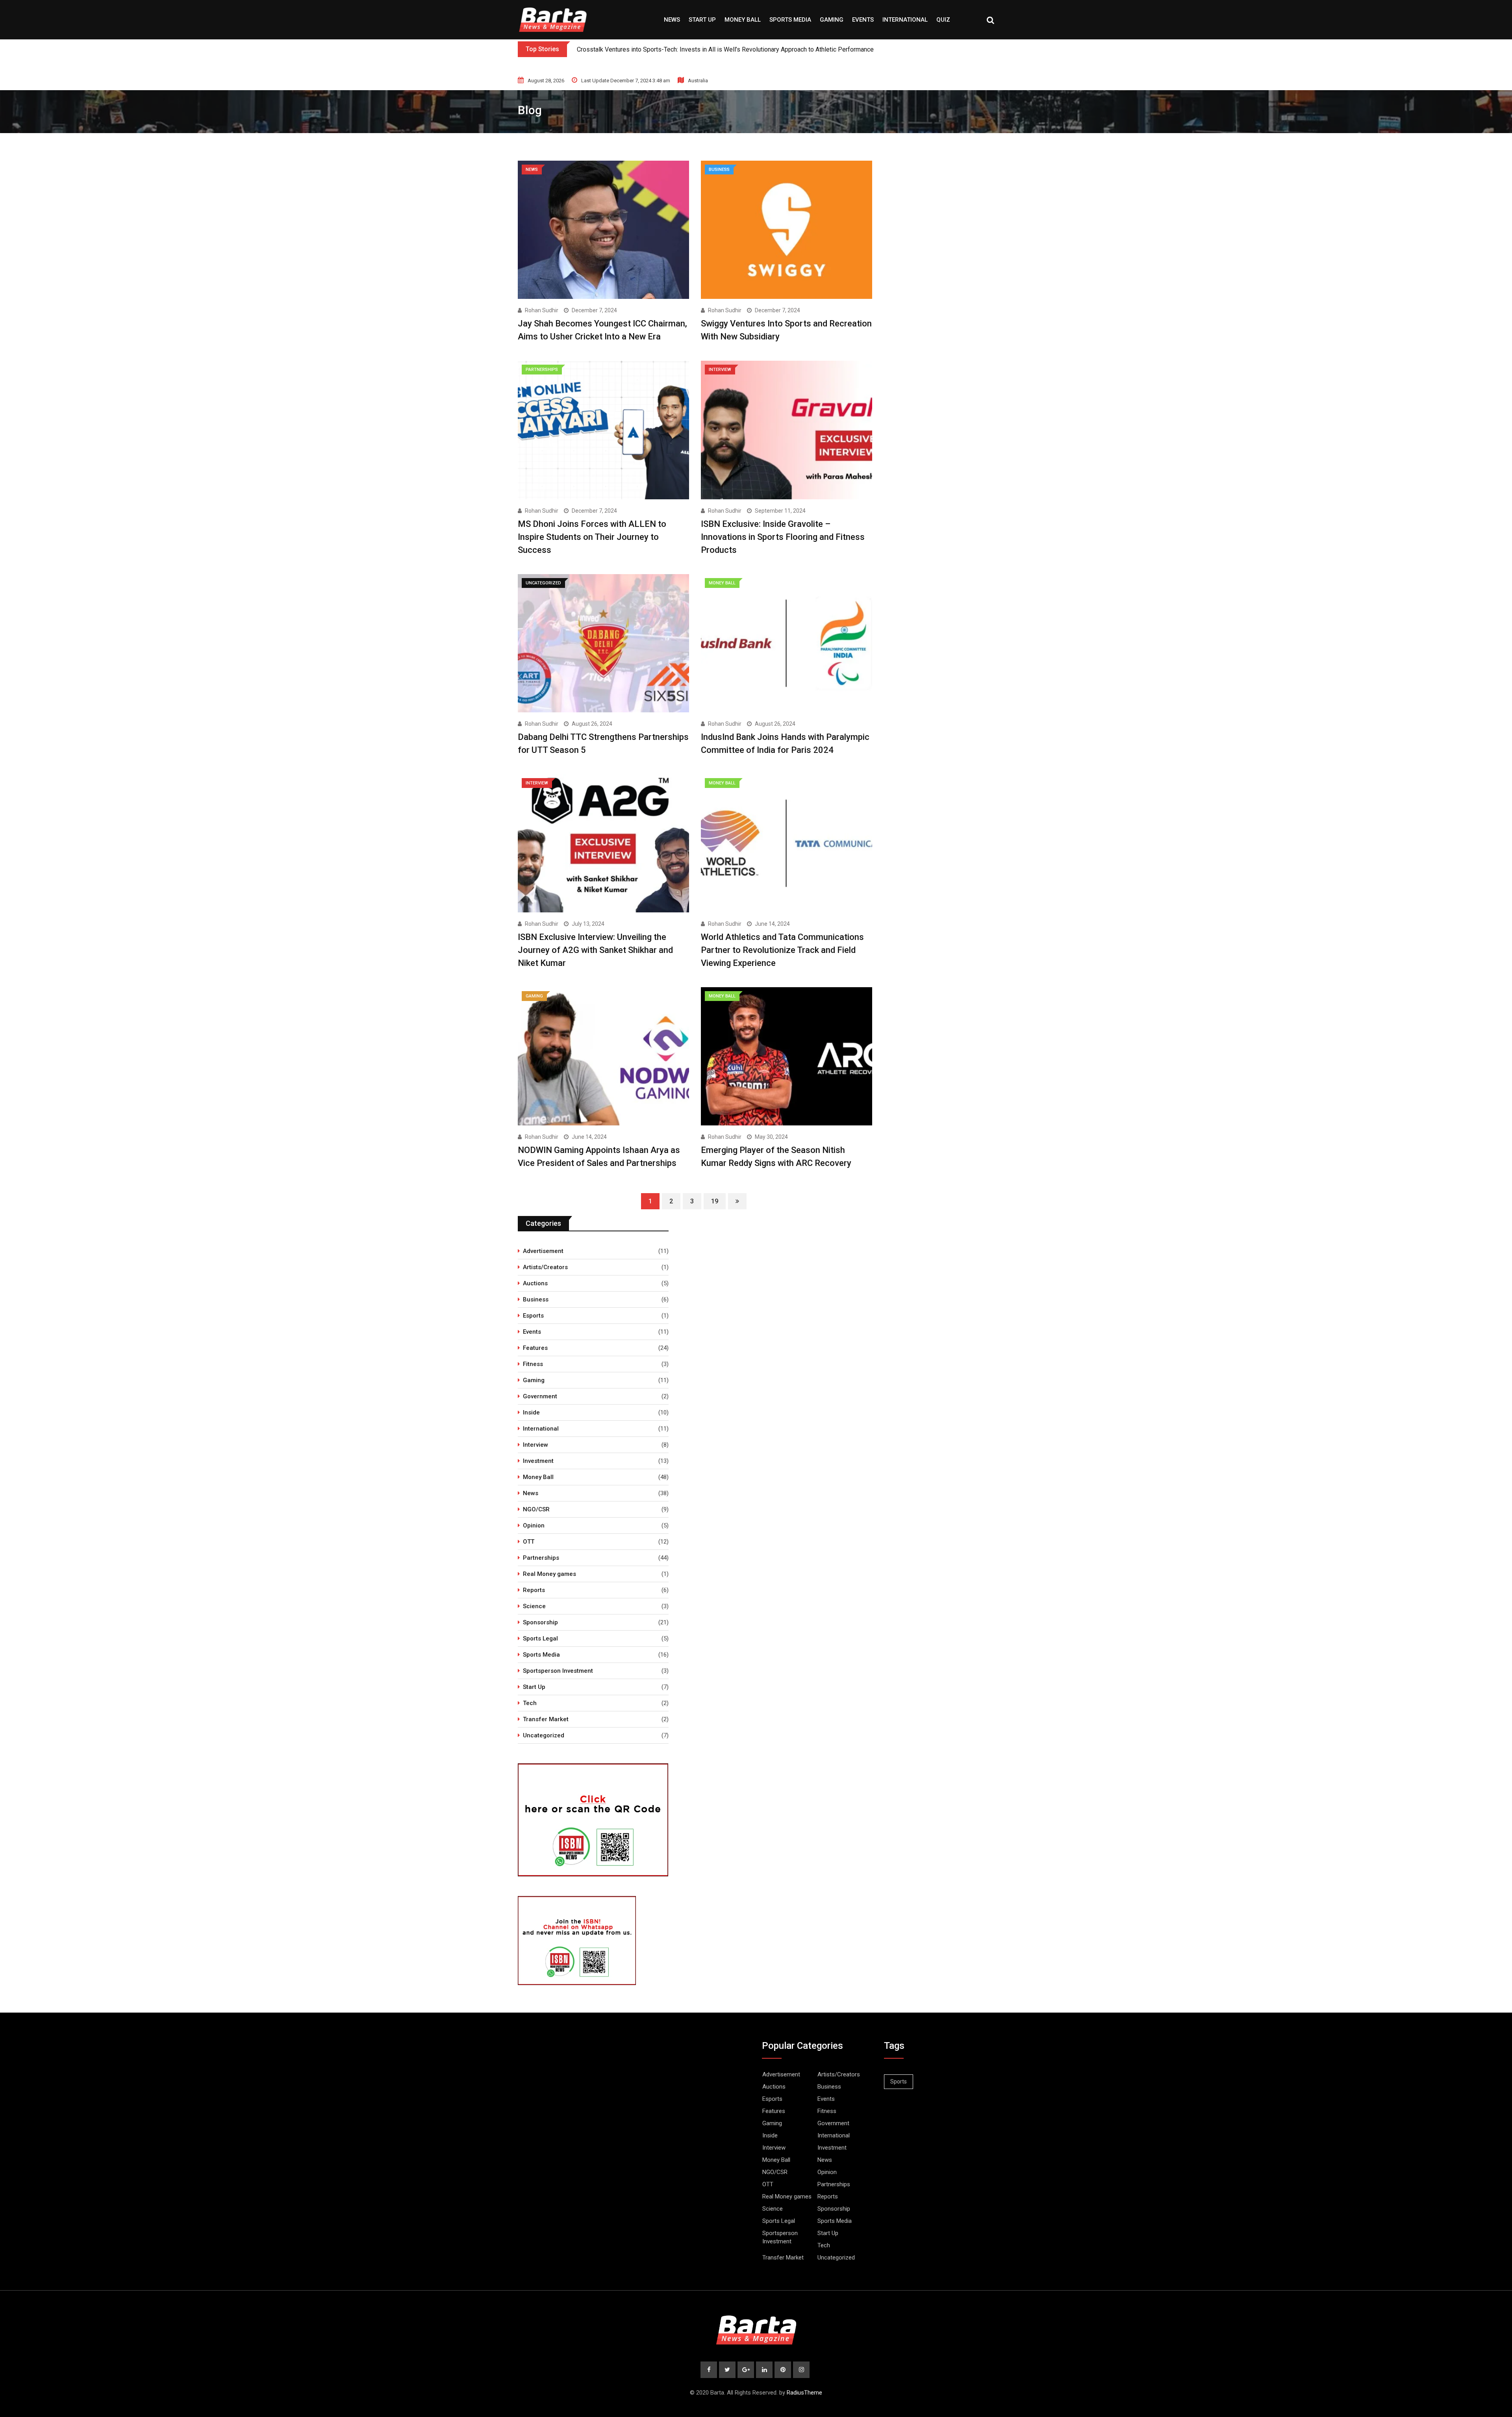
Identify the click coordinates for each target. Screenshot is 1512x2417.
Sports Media (790, 20)
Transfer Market (546, 1719)
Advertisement (543, 1251)
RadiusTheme (804, 2393)
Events (863, 20)
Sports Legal (540, 1639)
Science (534, 1606)
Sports (899, 2082)
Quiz (943, 20)
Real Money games (549, 1574)
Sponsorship (540, 1622)
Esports (533, 1316)
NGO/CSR (536, 1509)
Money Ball (743, 20)
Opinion (534, 1525)
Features (535, 1348)
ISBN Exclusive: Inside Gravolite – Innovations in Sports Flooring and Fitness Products (783, 537)
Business (536, 1299)
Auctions (535, 1283)
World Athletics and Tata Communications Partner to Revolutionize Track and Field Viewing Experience (782, 950)
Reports (534, 1590)
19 (715, 1201)
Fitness (533, 1364)
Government (540, 1396)
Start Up (702, 20)
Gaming (832, 20)
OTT (529, 1542)
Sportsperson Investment (558, 1671)
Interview (535, 1445)
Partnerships (541, 1558)
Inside (531, 1412)
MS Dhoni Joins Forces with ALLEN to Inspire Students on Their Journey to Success (592, 537)
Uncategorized (544, 1735)
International (905, 20)
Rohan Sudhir (542, 310)
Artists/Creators (545, 1267)
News (672, 20)
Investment (538, 1461)
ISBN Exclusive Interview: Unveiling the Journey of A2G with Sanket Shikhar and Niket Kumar (595, 950)
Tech (530, 1703)
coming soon (595, 49)
